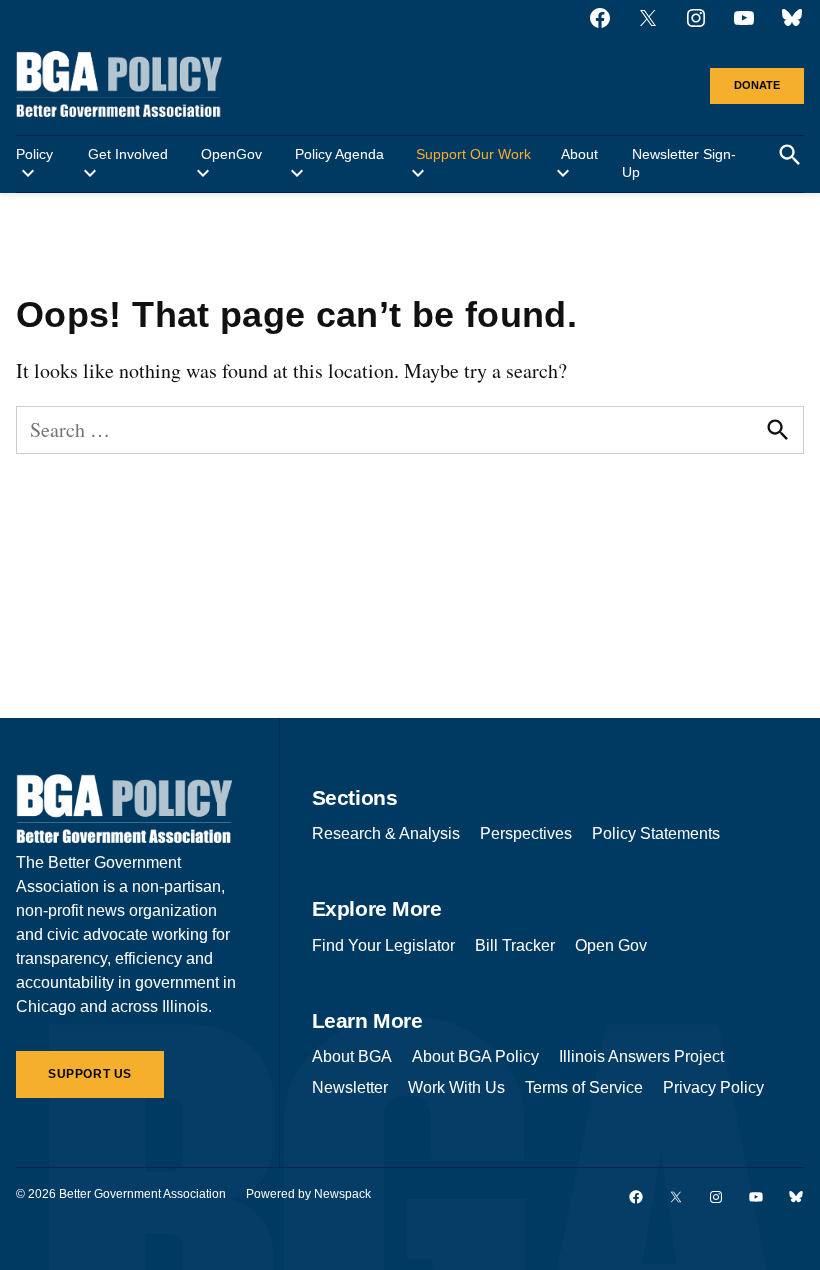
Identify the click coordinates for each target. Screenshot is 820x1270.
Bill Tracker (515, 945)
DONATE (757, 85)
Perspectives (526, 833)
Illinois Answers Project (641, 1056)
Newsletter (350, 1087)
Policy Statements (656, 833)
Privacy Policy (713, 1087)
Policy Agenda (339, 154)
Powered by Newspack (308, 1194)
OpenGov (231, 154)
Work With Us (456, 1087)
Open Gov (611, 945)
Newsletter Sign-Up (679, 163)
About (579, 154)
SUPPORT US (90, 1074)
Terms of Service (584, 1087)
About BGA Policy (475, 1056)
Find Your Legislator (383, 945)
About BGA (352, 1056)
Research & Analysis (386, 833)
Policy (34, 154)
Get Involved (128, 154)
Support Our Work (473, 154)
